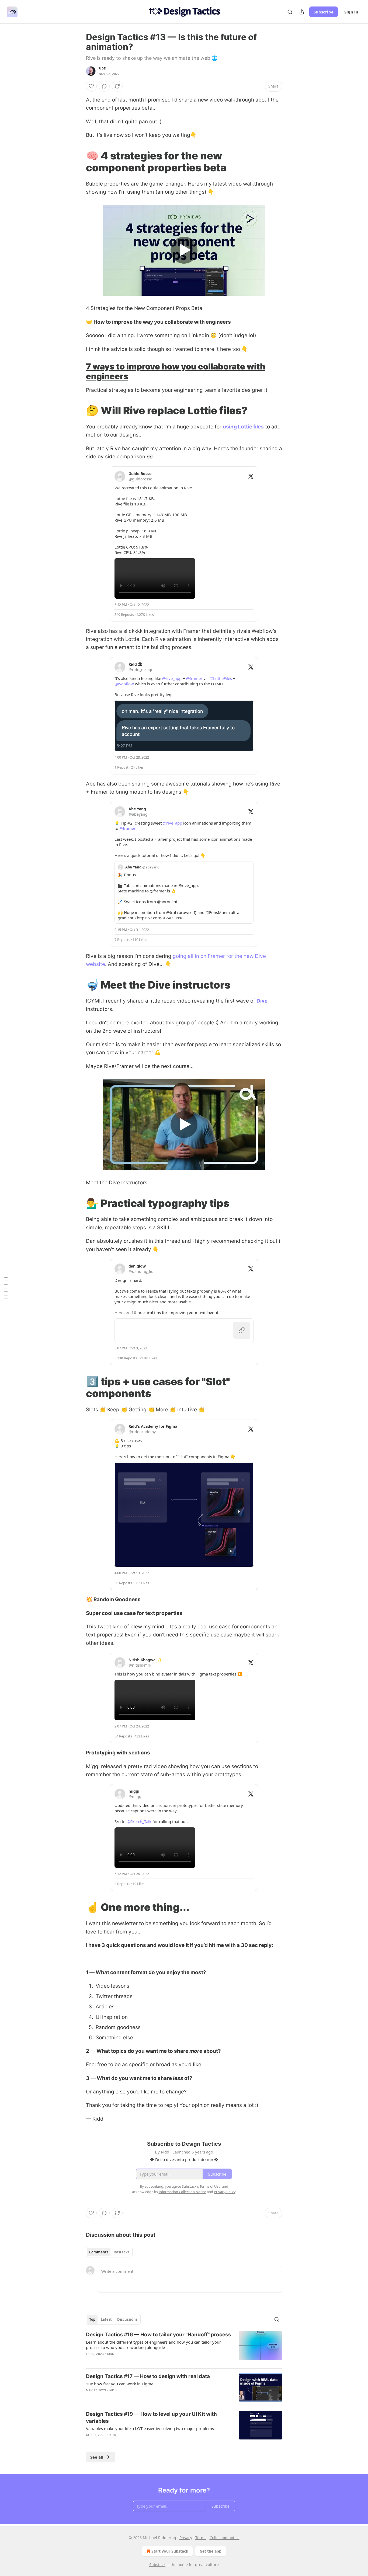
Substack (157, 2565)
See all (97, 2457)
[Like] (91, 86)
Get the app (211, 2551)
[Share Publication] (302, 12)
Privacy (186, 2538)
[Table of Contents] (6, 1288)
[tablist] (109, 2252)
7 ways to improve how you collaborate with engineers (176, 371)
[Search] (290, 12)
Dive (262, 1001)
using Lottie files (243, 427)
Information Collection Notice (182, 2192)
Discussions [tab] (127, 2319)
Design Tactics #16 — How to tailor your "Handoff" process (159, 2335)
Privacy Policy (225, 2192)
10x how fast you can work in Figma (120, 2384)
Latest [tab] (106, 2319)
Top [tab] (92, 2319)
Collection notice (225, 2538)
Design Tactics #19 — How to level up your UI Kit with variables (151, 2418)
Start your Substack (170, 2551)
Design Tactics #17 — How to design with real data (148, 2376)
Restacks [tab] (121, 2252)
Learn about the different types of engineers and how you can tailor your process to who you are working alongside (153, 2345)
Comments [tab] (99, 2252)
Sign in (351, 12)
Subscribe (324, 12)
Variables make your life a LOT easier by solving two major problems (150, 2428)
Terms (201, 2538)
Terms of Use (210, 2186)
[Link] (78, 162)
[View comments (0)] (104, 86)
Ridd (103, 68)
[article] (184, 2348)
